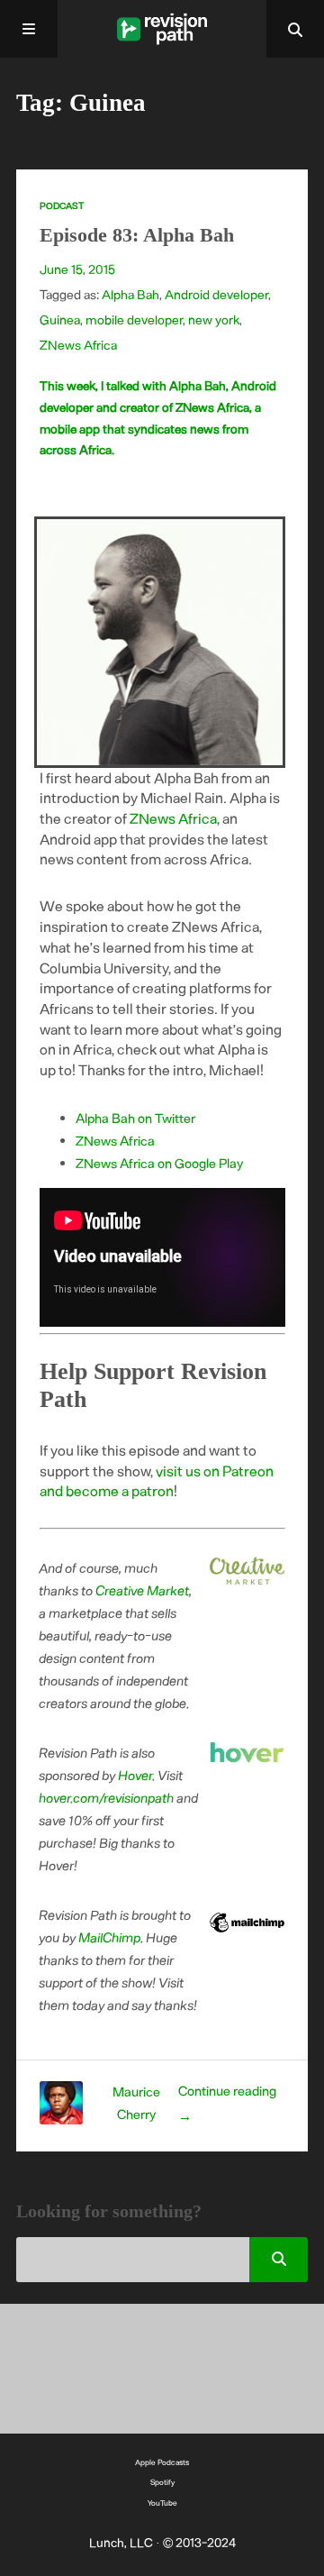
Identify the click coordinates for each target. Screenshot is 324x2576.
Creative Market (143, 1590)
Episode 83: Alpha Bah (137, 235)
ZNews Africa (78, 345)
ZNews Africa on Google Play (159, 1163)
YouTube (162, 2503)
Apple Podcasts (162, 2462)
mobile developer (134, 320)
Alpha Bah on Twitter (135, 1118)
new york (214, 320)
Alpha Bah (130, 294)
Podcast (62, 206)
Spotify (162, 2482)
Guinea (60, 320)
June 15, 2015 (77, 269)
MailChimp (110, 1937)
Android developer (216, 294)
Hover (136, 1775)
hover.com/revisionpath (107, 1797)
